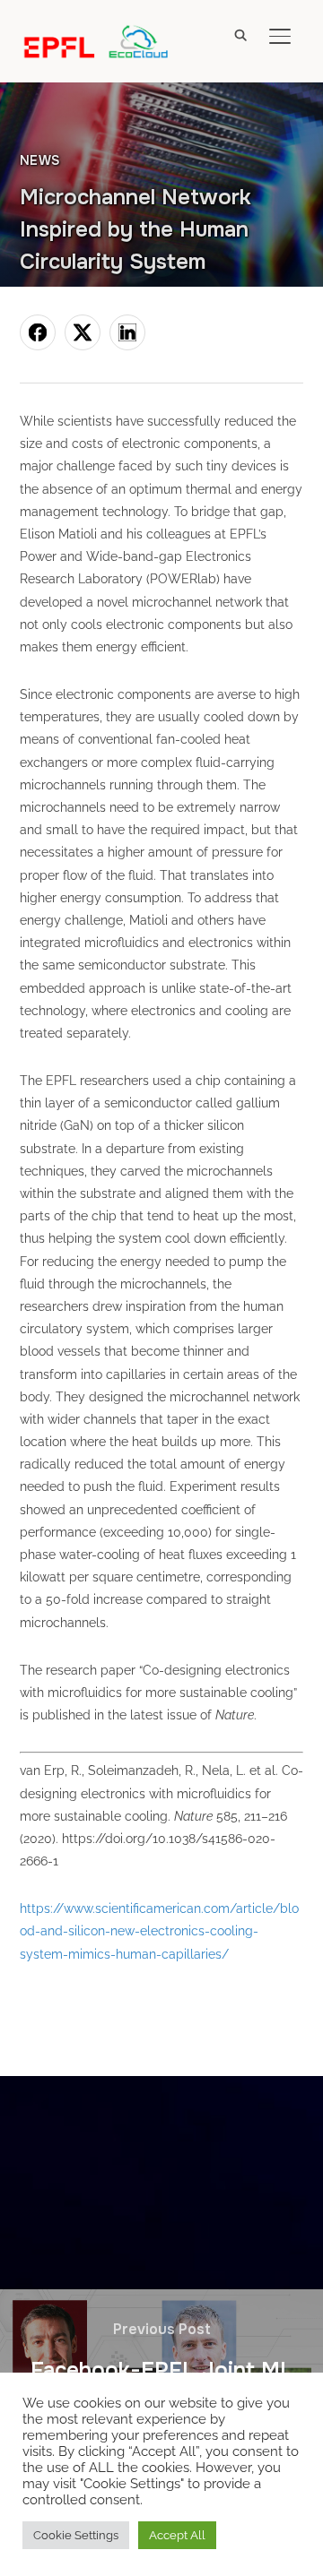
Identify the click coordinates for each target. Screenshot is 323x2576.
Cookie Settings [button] (76, 2535)
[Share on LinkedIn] (127, 332)
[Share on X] (83, 332)
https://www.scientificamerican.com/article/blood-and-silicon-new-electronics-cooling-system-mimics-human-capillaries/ (159, 1931)
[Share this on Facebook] (38, 332)
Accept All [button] (177, 2535)
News (40, 160)
